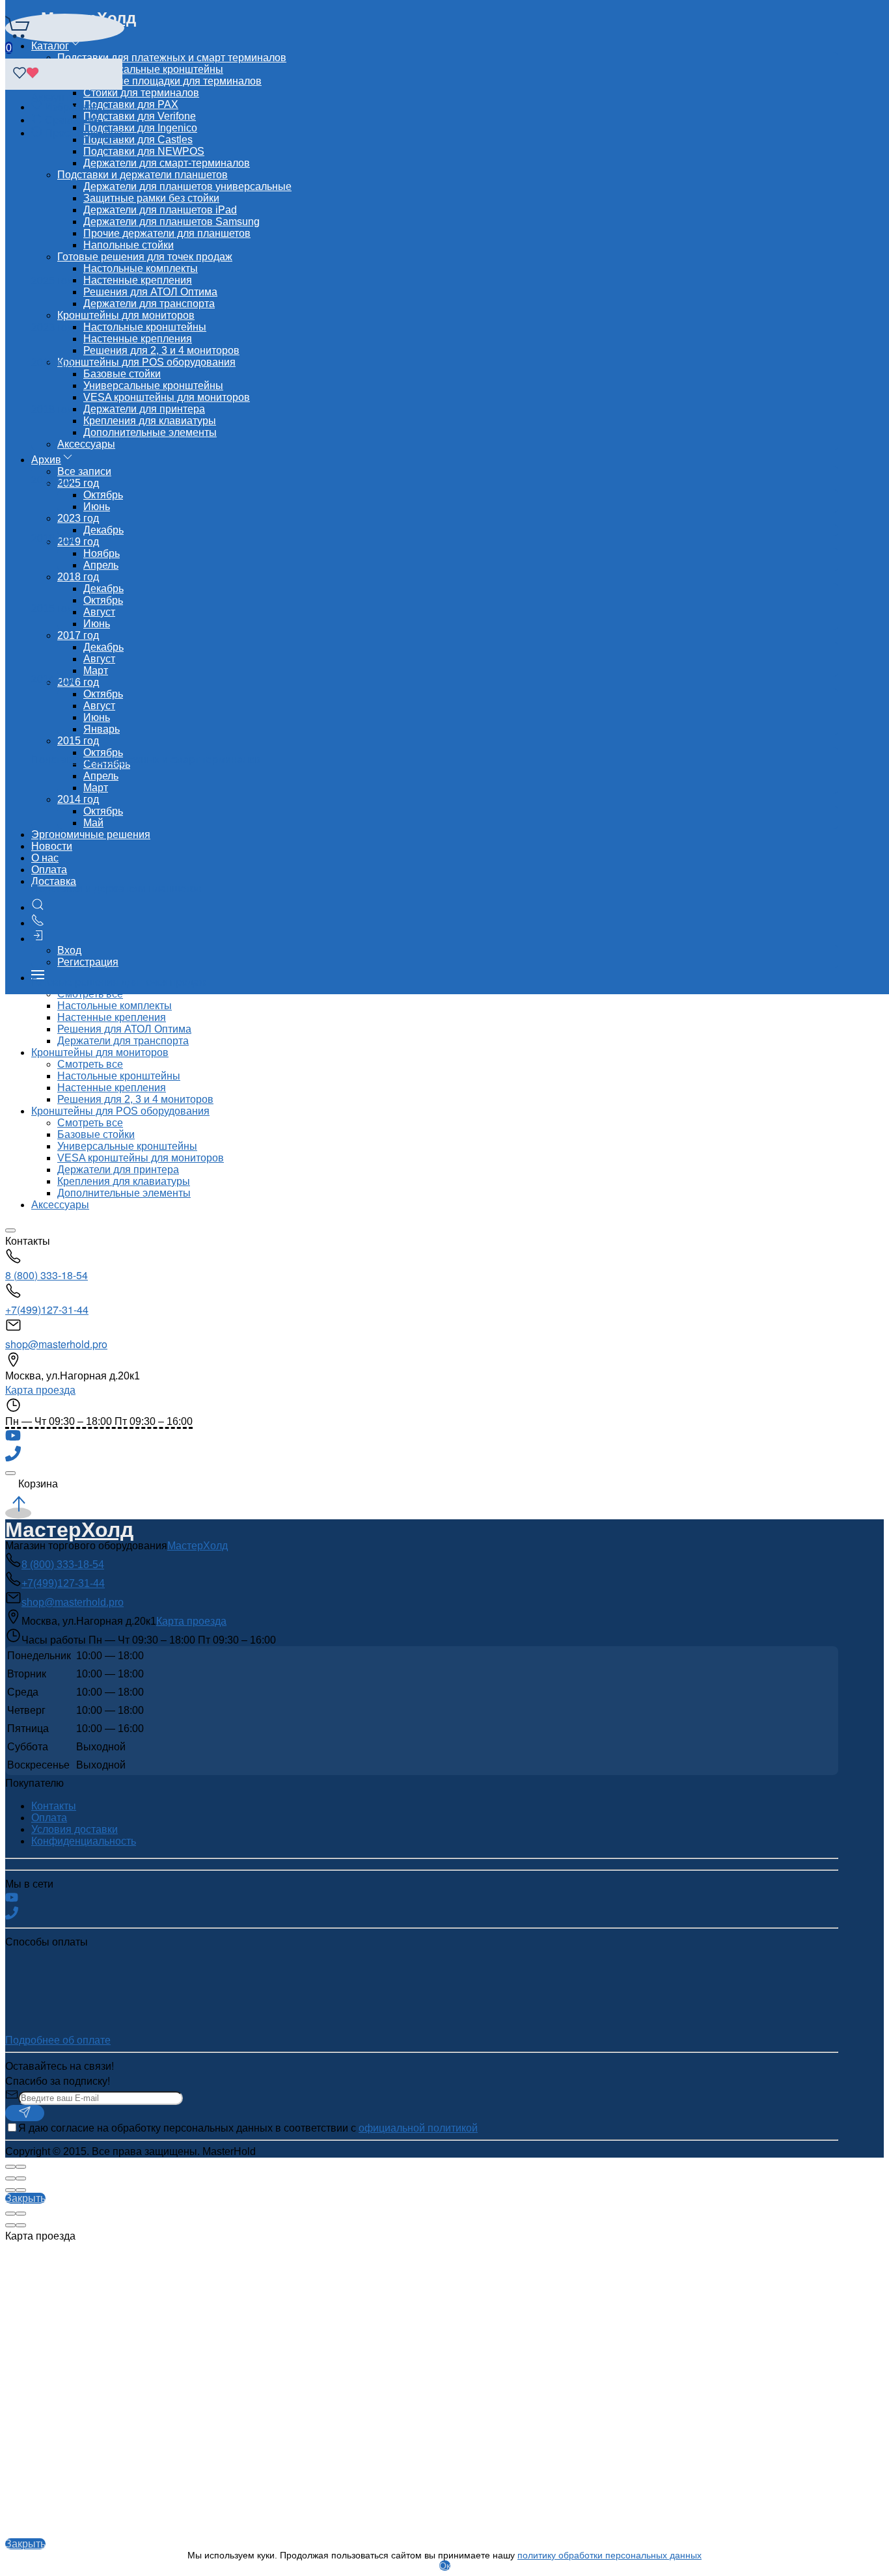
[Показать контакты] (38, 923)
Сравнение (72, 120)
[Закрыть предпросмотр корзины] (10, 1473)
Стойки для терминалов (141, 93)
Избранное (72, 107)
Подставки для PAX (131, 104)
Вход (69, 950)
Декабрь (103, 530)
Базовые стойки (122, 374)
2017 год (78, 635)
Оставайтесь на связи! (60, 2066)
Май (93, 823)
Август (99, 612)
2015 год (78, 741)
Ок (445, 2566)
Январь (102, 729)
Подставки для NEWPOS (144, 151)
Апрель (101, 565)
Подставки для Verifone (140, 116)
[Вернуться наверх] (18, 1513)
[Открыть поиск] (38, 907)
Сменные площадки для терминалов (172, 81)
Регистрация (88, 962)
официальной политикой (418, 2128)
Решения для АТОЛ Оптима (150, 292)
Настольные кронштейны (145, 327)
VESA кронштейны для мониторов (167, 397)
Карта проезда (40, 1390)
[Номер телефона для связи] (13, 1458)
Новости (52, 846)
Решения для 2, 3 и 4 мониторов (161, 350)
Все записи (84, 471)
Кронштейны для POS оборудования (146, 362)
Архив (46, 460)
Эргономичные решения (91, 834)
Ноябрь (102, 553)
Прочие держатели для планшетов (167, 233)
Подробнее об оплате (58, 2040)
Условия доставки (75, 1829)
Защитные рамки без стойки (151, 198)
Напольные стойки (129, 245)
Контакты (54, 1806)
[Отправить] (25, 2113)
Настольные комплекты (141, 268)
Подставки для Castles (138, 140)
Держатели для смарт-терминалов (167, 163)
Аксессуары (86, 444)
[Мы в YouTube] (13, 1440)
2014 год (78, 799)
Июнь (97, 507)
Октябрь (103, 495)
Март (96, 671)
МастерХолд (198, 1546)
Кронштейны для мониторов (126, 315)
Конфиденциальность (84, 1841)
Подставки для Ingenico (140, 128)
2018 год (78, 577)
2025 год (52, 281)
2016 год (52, 538)
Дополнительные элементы (150, 432)
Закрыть (25, 2198)
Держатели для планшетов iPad (160, 210)
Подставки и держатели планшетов (143, 175)
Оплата (49, 870)
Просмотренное (84, 133)
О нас (45, 858)
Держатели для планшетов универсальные (187, 186)
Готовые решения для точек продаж (145, 257)
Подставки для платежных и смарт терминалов (172, 58)
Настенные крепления (138, 280)
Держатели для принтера (144, 409)
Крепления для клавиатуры (150, 421)
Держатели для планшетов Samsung (171, 222)
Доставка (54, 881)
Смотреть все (90, 1064)
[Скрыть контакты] (10, 1230)
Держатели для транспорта (149, 304)
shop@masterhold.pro (56, 1344)
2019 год (52, 363)
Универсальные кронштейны (153, 69)
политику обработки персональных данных (609, 2555)
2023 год (78, 518)
